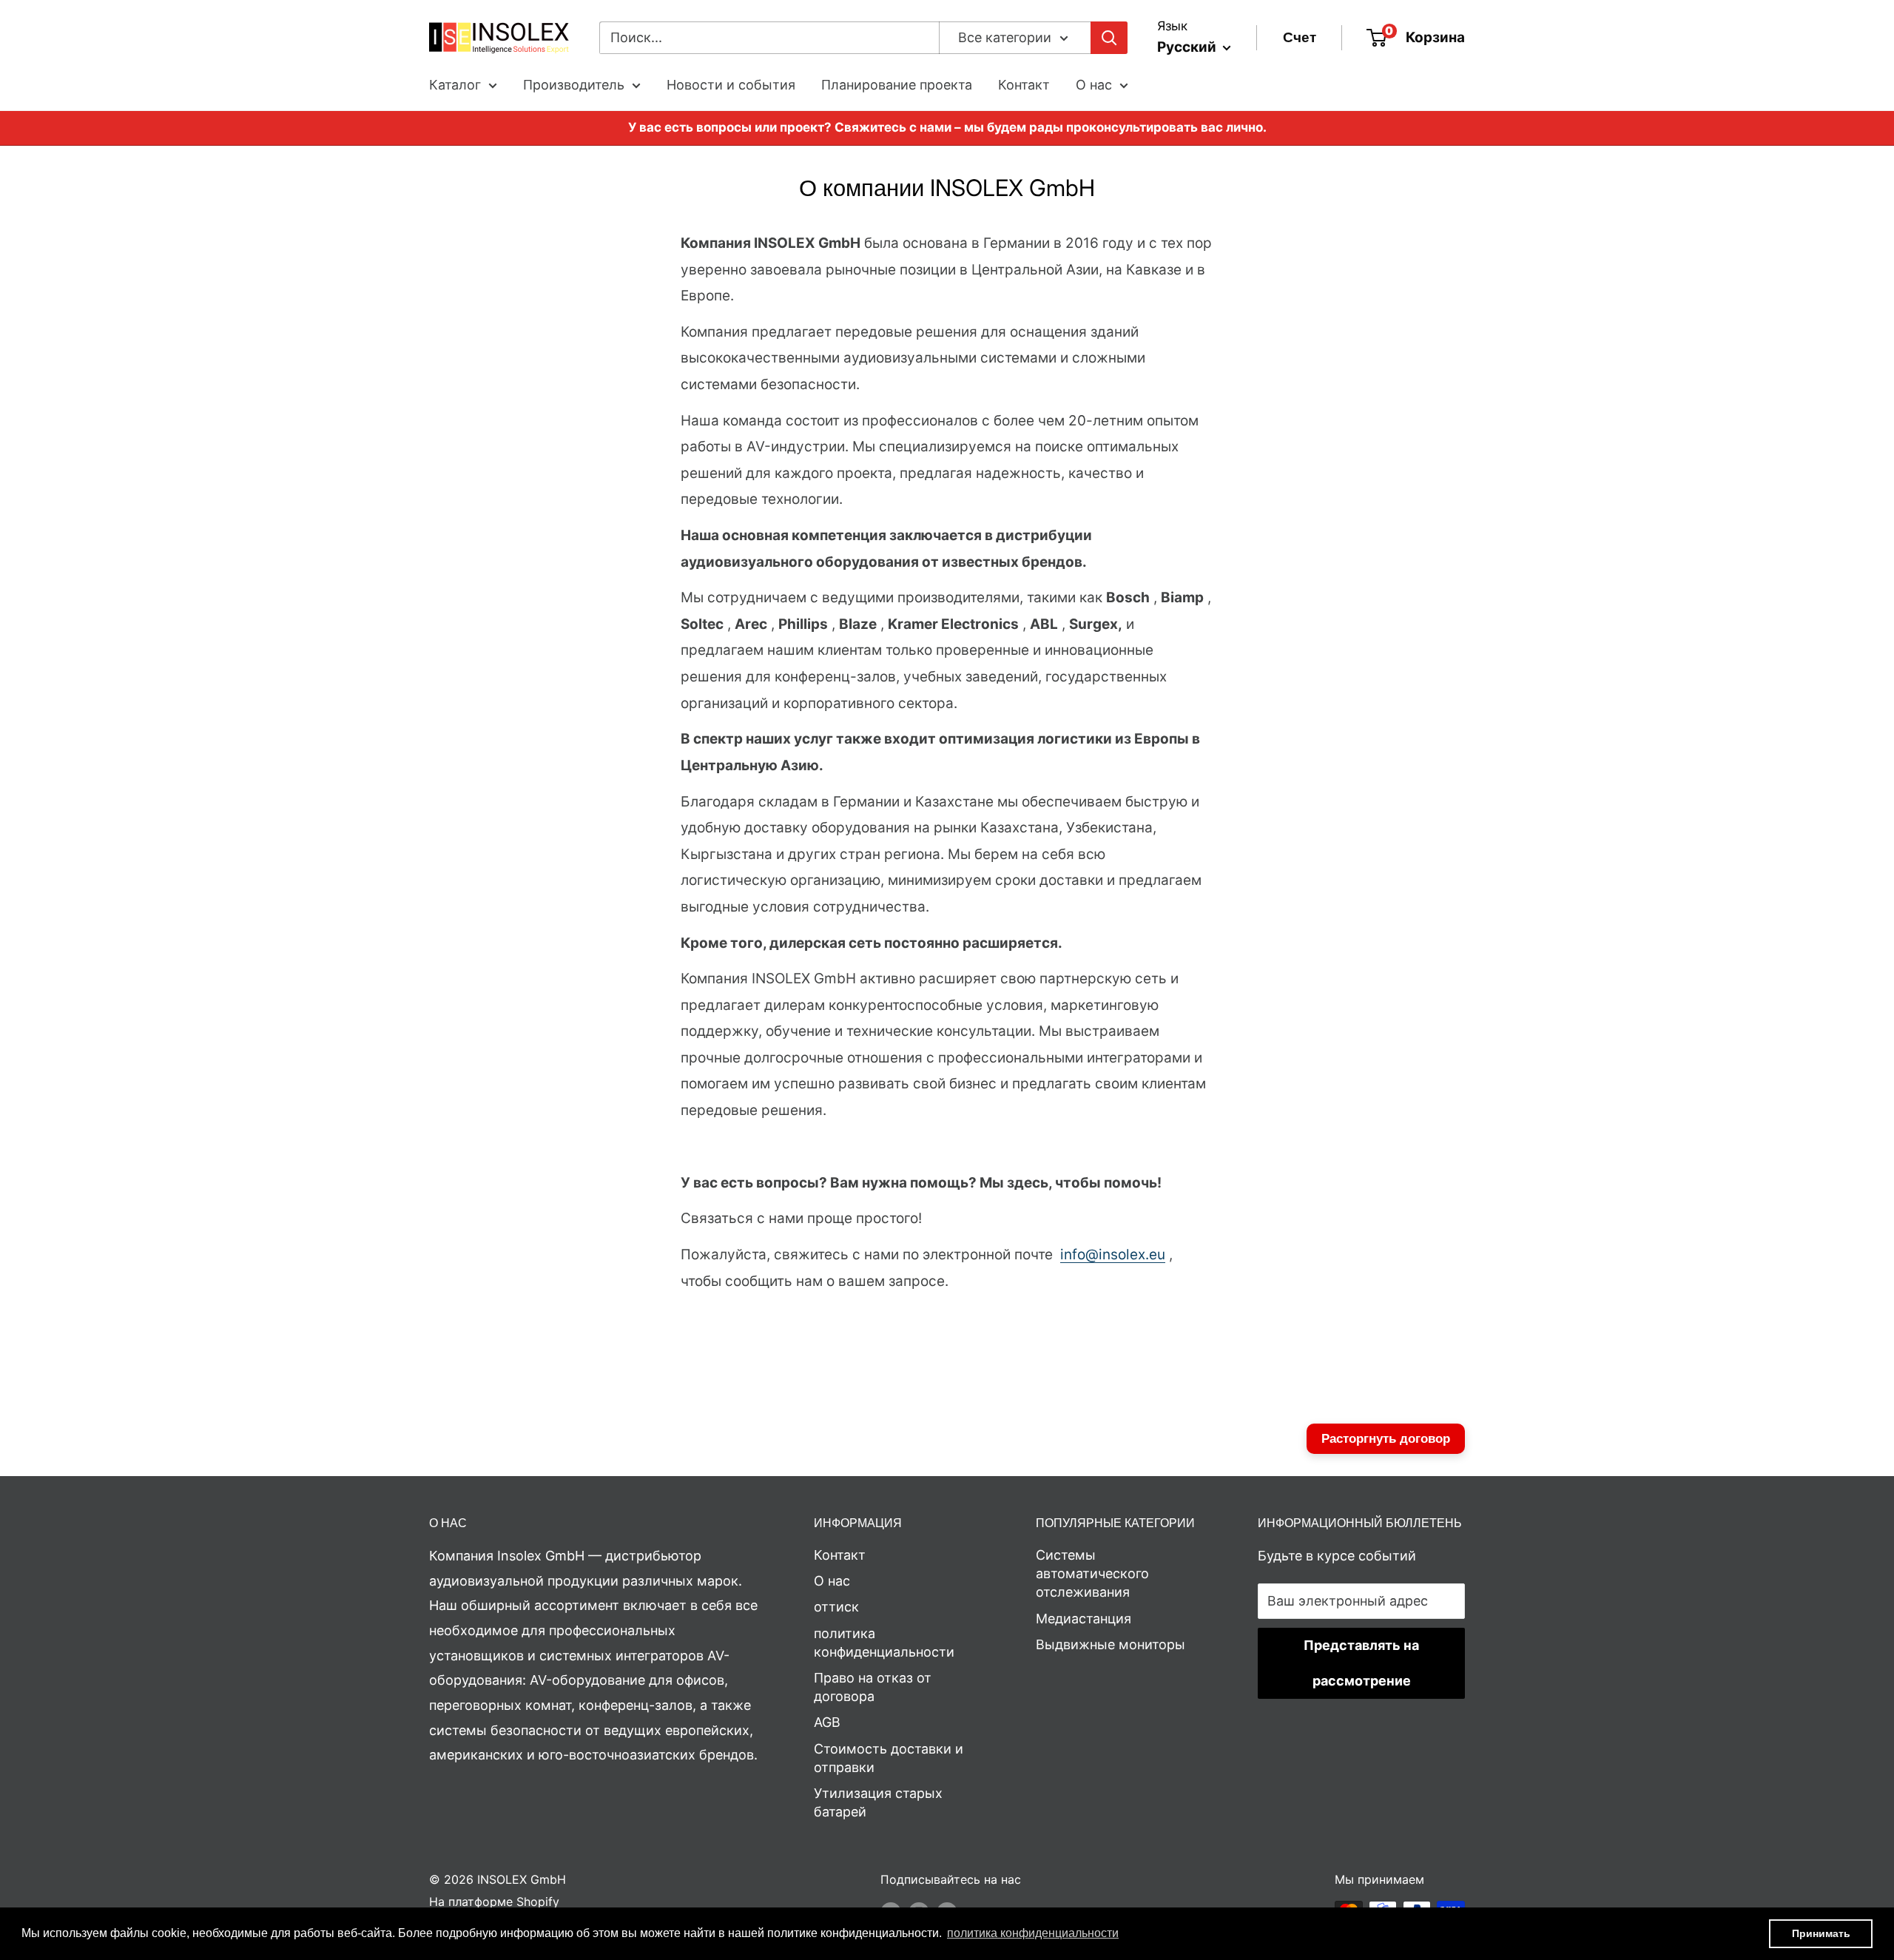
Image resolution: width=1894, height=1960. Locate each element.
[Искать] (1109, 38)
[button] (1033, 1933)
